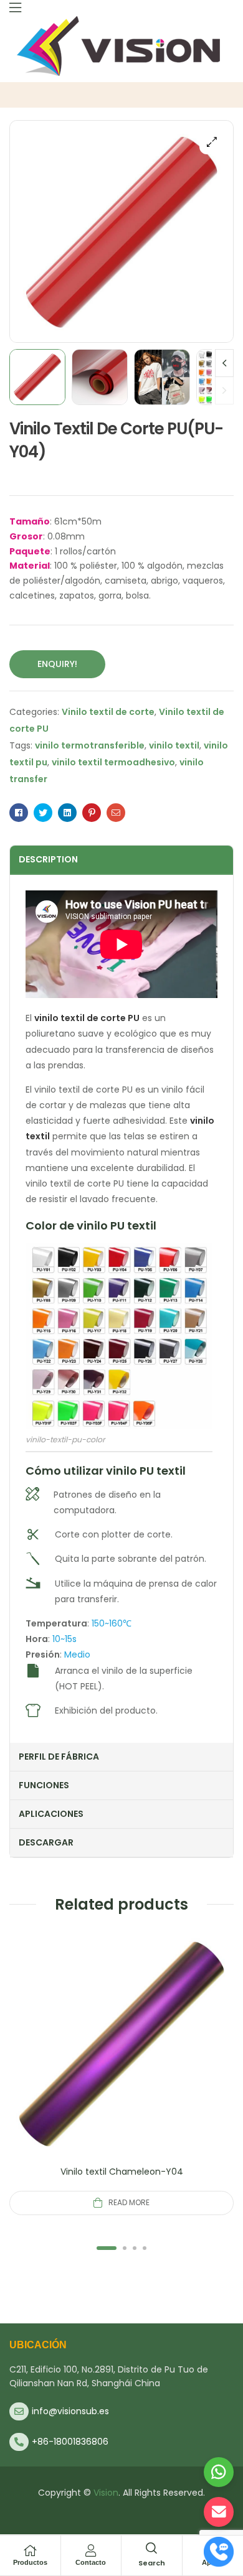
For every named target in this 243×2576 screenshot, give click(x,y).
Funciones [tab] (44, 1785)
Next (224, 363)
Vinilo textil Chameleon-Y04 (122, 2172)
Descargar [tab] (46, 1842)
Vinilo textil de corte (108, 712)
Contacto (91, 2562)
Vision (106, 2493)
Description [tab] (48, 859)
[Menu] (15, 7)
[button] (212, 142)
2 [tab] (125, 2248)
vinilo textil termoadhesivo (113, 762)
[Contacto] (91, 2550)
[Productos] (30, 2550)
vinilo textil (174, 745)
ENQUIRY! (57, 664)
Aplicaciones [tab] (51, 1814)
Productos (30, 2562)
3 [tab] (135, 2248)
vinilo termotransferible (90, 745)
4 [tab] (145, 2248)
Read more (129, 2202)
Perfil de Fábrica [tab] (59, 1757)
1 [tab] (107, 2248)
